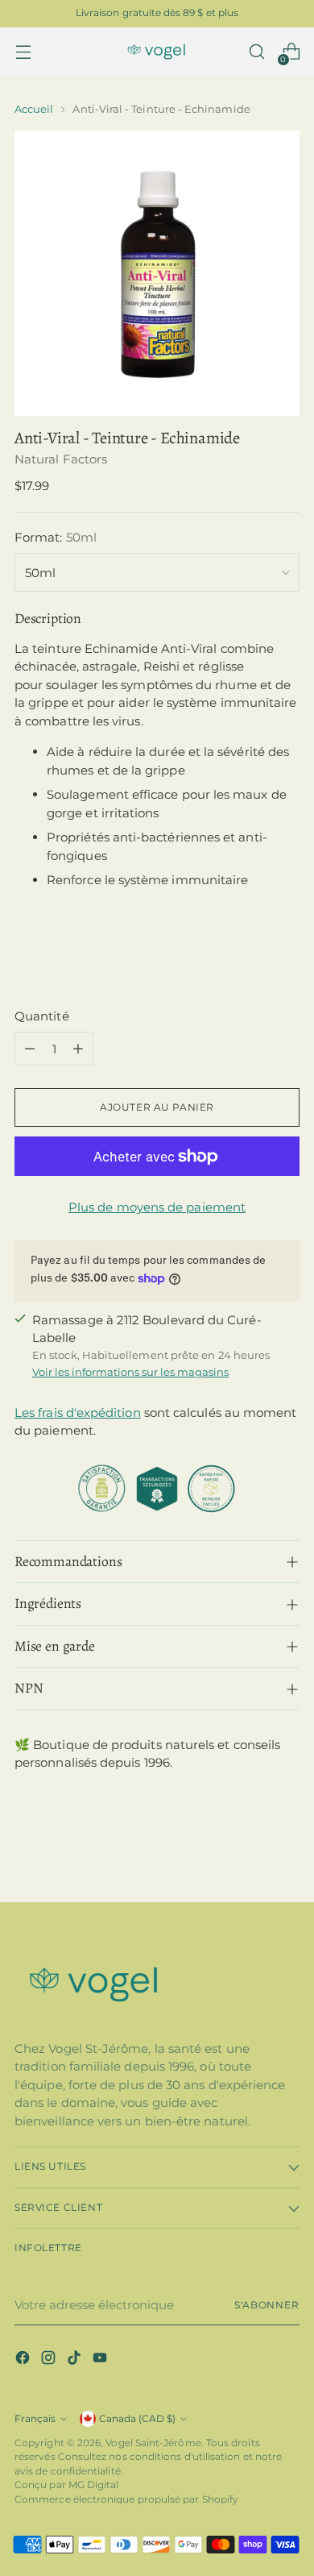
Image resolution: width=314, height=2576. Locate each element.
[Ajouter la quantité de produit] (78, 1049)
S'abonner (267, 2305)
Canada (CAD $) (137, 2419)
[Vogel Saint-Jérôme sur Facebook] (24, 2360)
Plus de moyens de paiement (157, 1207)
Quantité (42, 1016)
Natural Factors (61, 459)
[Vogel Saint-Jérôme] (157, 52)
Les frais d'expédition (78, 1413)
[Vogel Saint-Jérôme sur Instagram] (50, 2360)
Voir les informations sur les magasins (130, 1372)
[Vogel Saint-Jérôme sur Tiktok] (76, 2360)
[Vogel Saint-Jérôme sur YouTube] (101, 2360)
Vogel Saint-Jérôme (153, 2443)
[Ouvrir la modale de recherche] (256, 52)
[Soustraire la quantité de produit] (30, 1049)
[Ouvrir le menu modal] (23, 52)
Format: (56, 537)
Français (35, 2419)
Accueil (34, 109)
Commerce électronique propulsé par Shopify (126, 2499)
